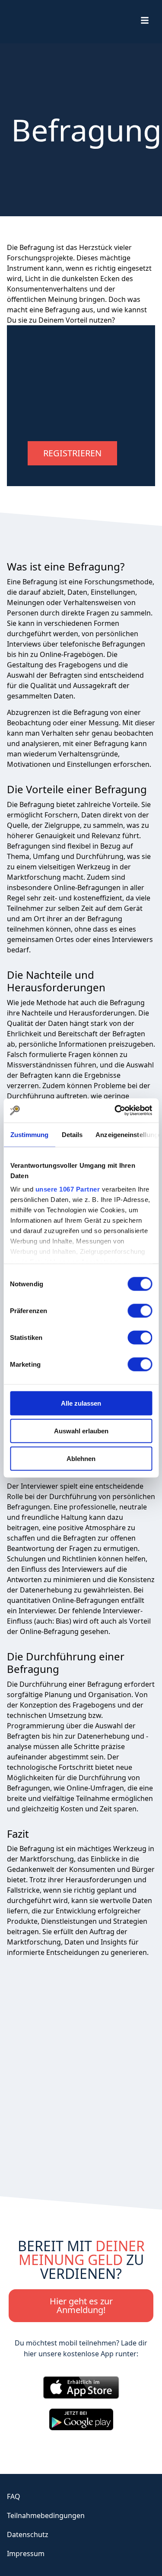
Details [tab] (72, 1134)
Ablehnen (81, 1458)
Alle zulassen (81, 1403)
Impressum (26, 2554)
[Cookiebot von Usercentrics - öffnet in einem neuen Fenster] (115, 1111)
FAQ (14, 2496)
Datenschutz (28, 2534)
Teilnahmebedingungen (46, 2515)
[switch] (140, 1310)
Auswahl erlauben (81, 1431)
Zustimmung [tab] (29, 1134)
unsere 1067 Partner (67, 1189)
